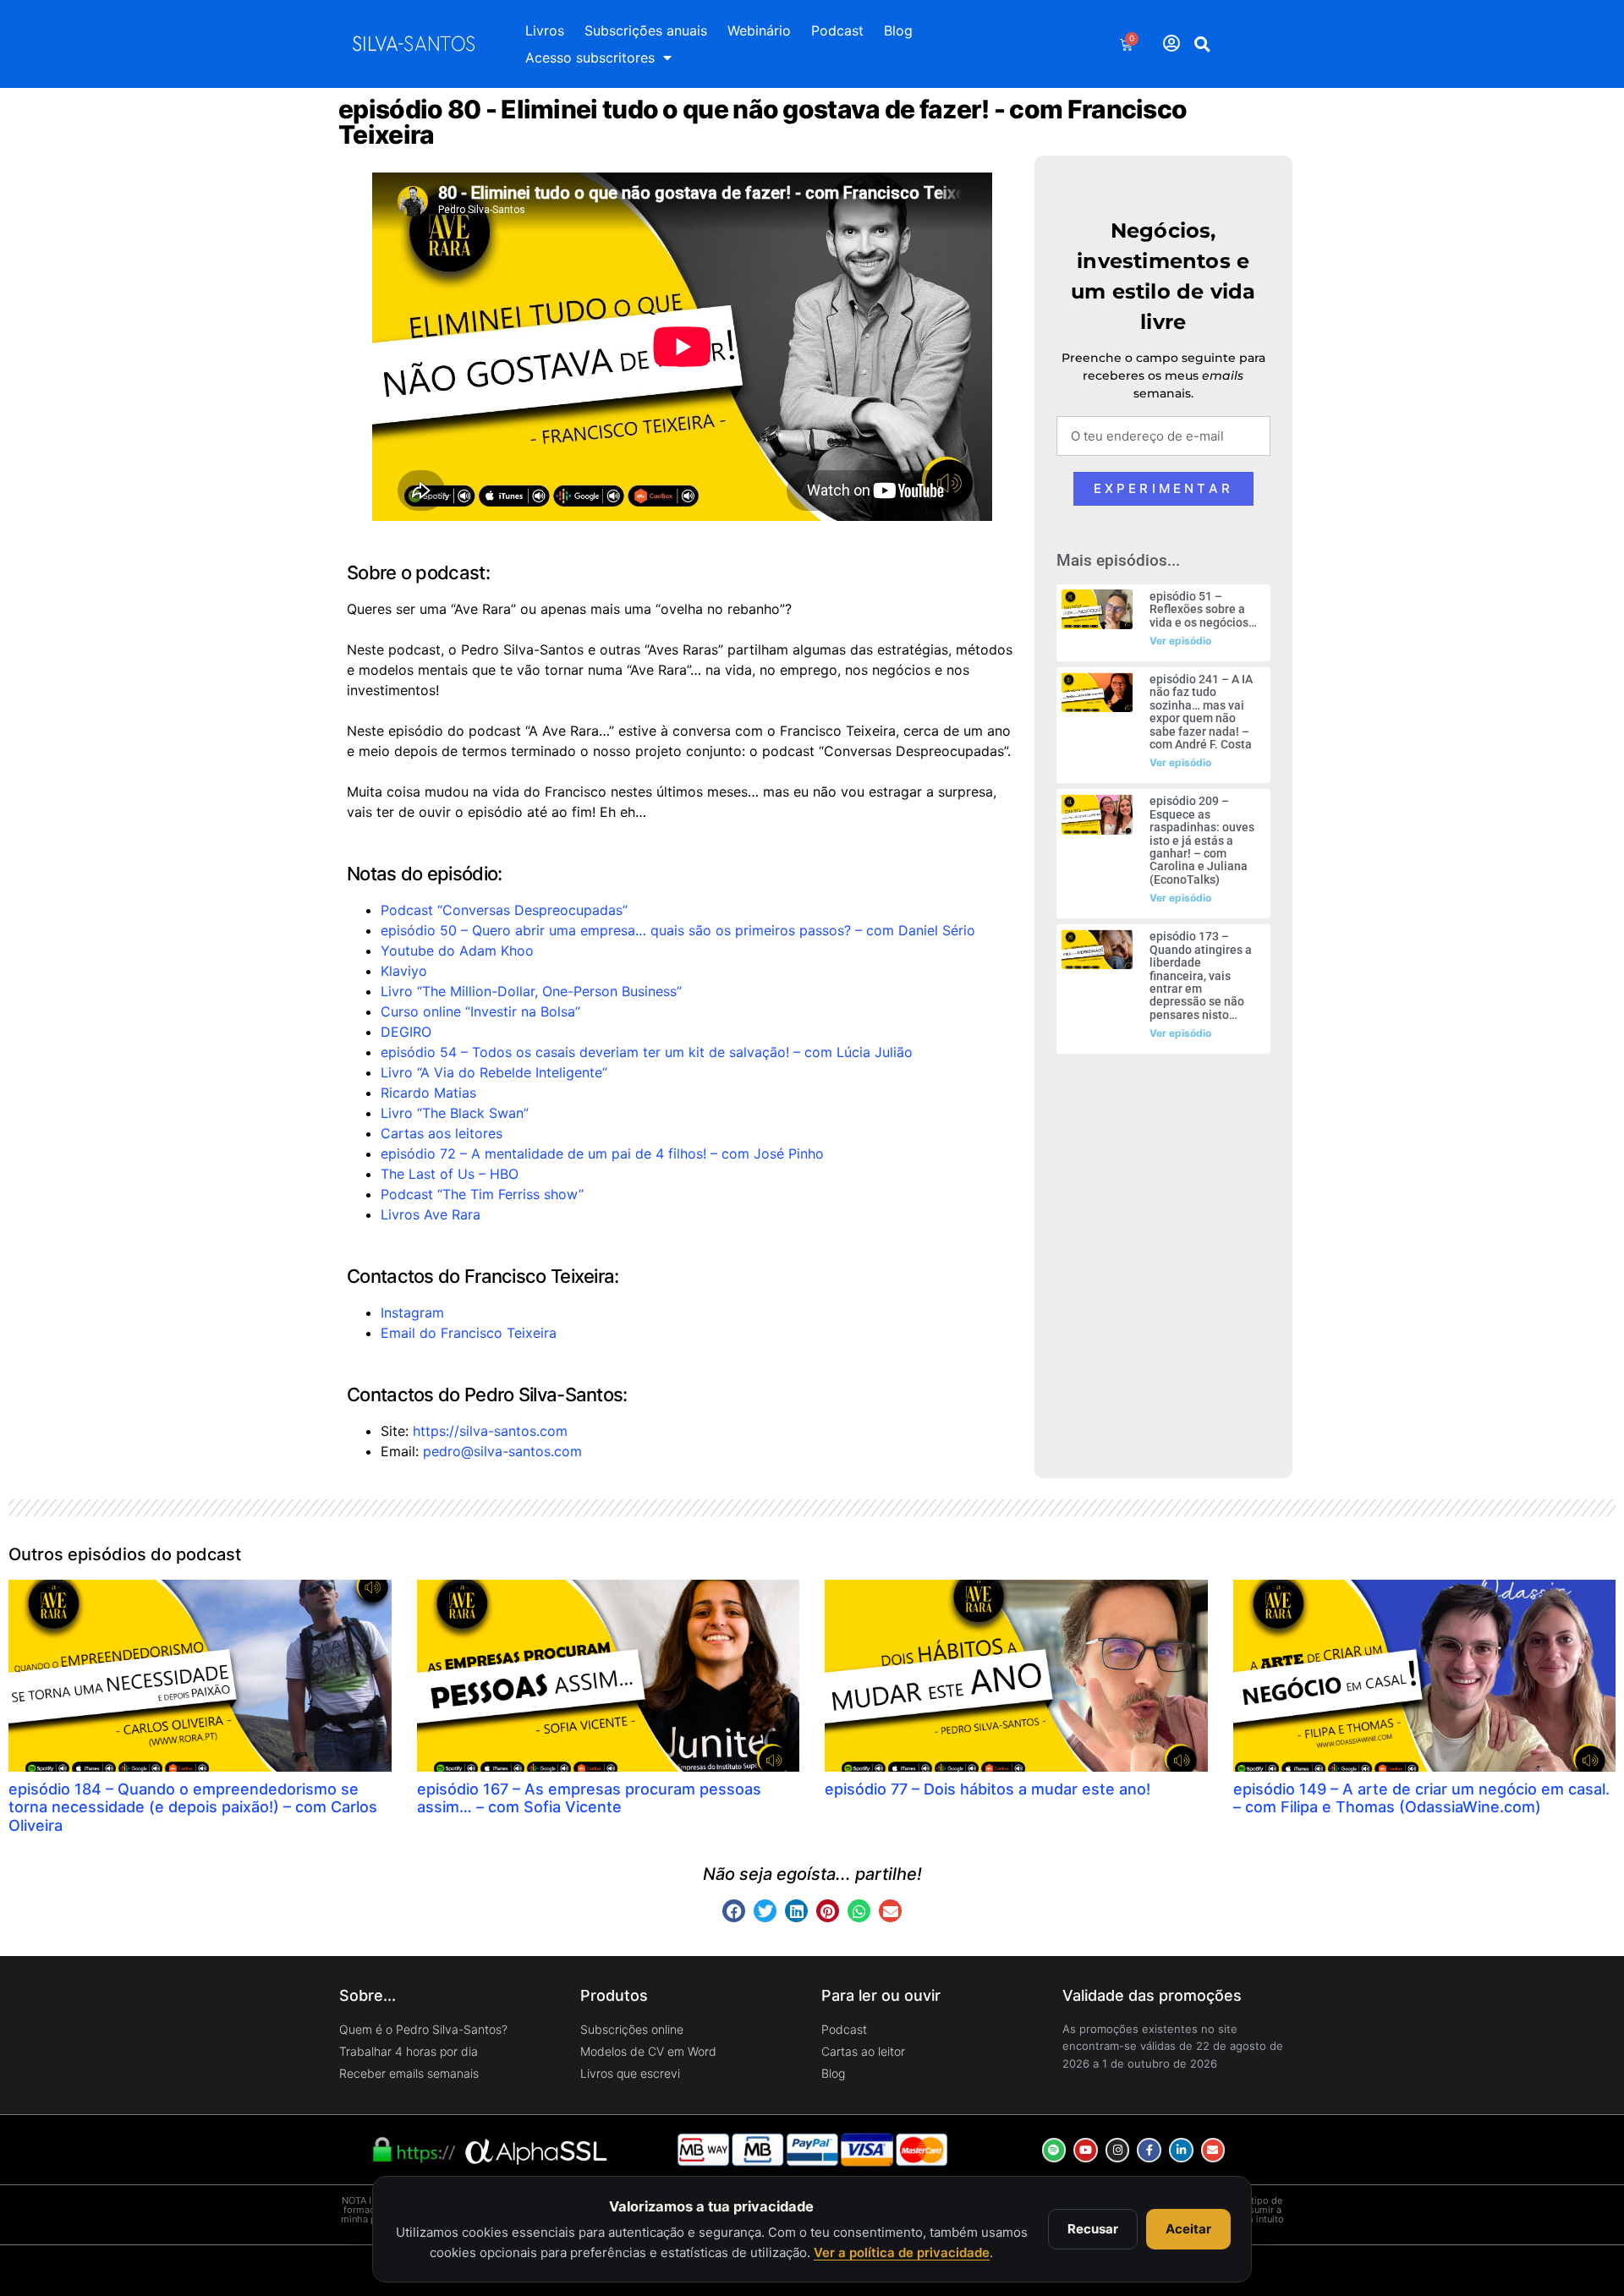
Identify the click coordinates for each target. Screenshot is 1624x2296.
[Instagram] (1118, 2150)
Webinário (759, 30)
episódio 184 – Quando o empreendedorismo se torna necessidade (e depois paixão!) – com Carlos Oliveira (193, 1807)
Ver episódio (1180, 641)
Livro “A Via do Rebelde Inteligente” (494, 1072)
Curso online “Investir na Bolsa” (480, 1011)
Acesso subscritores (590, 58)
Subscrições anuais (646, 30)
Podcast (837, 30)
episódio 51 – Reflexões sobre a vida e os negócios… (1203, 609)
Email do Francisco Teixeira (469, 1333)
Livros (545, 30)
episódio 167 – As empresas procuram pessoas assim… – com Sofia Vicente (589, 1798)
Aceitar (1188, 2229)
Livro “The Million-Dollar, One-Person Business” (531, 991)
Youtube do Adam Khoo (457, 951)
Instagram (412, 1312)
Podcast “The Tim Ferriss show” (482, 1194)
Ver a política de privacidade (902, 2252)
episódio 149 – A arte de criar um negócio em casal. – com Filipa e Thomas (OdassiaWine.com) (1421, 1798)
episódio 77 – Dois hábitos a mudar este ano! (988, 1789)
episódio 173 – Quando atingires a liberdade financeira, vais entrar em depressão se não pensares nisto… (1201, 975)
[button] (1203, 44)
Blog (898, 30)
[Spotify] (1054, 2150)
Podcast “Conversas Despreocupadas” (504, 910)
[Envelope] (1213, 2150)
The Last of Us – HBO (450, 1174)
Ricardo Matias (428, 1093)
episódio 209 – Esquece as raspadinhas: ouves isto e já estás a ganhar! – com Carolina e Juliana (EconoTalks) (1202, 840)
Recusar (1093, 2229)
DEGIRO (406, 1032)
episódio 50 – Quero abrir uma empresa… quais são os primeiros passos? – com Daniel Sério (678, 930)
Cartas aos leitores (442, 1133)
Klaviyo (404, 971)
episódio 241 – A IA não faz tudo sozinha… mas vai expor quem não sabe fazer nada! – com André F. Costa (1201, 712)
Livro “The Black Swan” (455, 1113)
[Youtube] (1086, 2150)
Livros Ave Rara (431, 1214)
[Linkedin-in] (1181, 2150)
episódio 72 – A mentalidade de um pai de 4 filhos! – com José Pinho (602, 1153)
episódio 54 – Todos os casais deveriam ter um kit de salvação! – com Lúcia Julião (647, 1052)
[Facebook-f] (1149, 2150)
